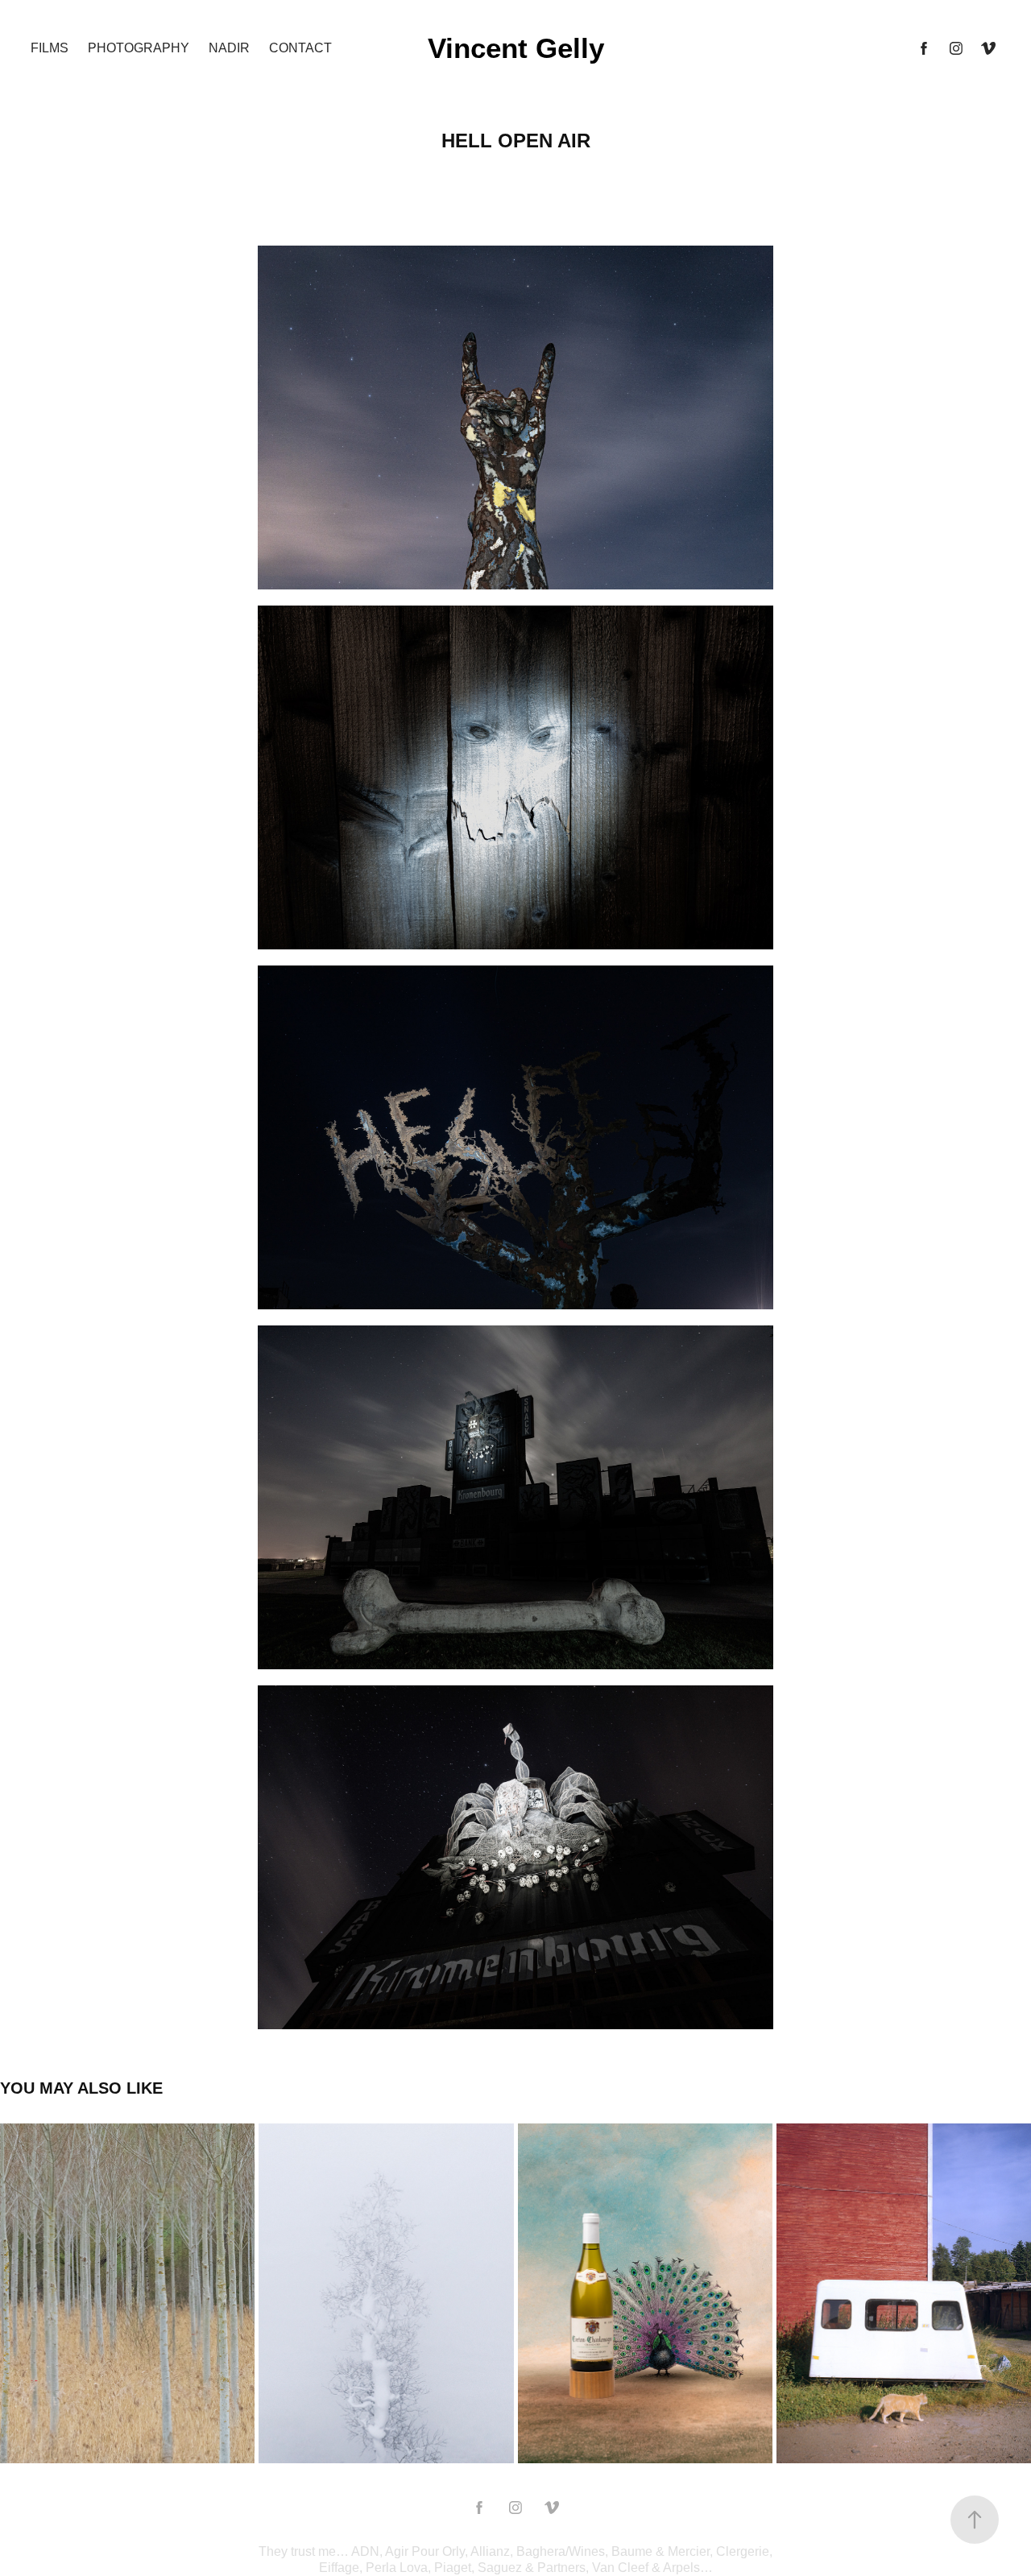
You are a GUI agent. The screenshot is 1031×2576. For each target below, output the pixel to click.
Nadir (229, 48)
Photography (139, 48)
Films (50, 48)
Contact (300, 48)
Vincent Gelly (516, 48)
